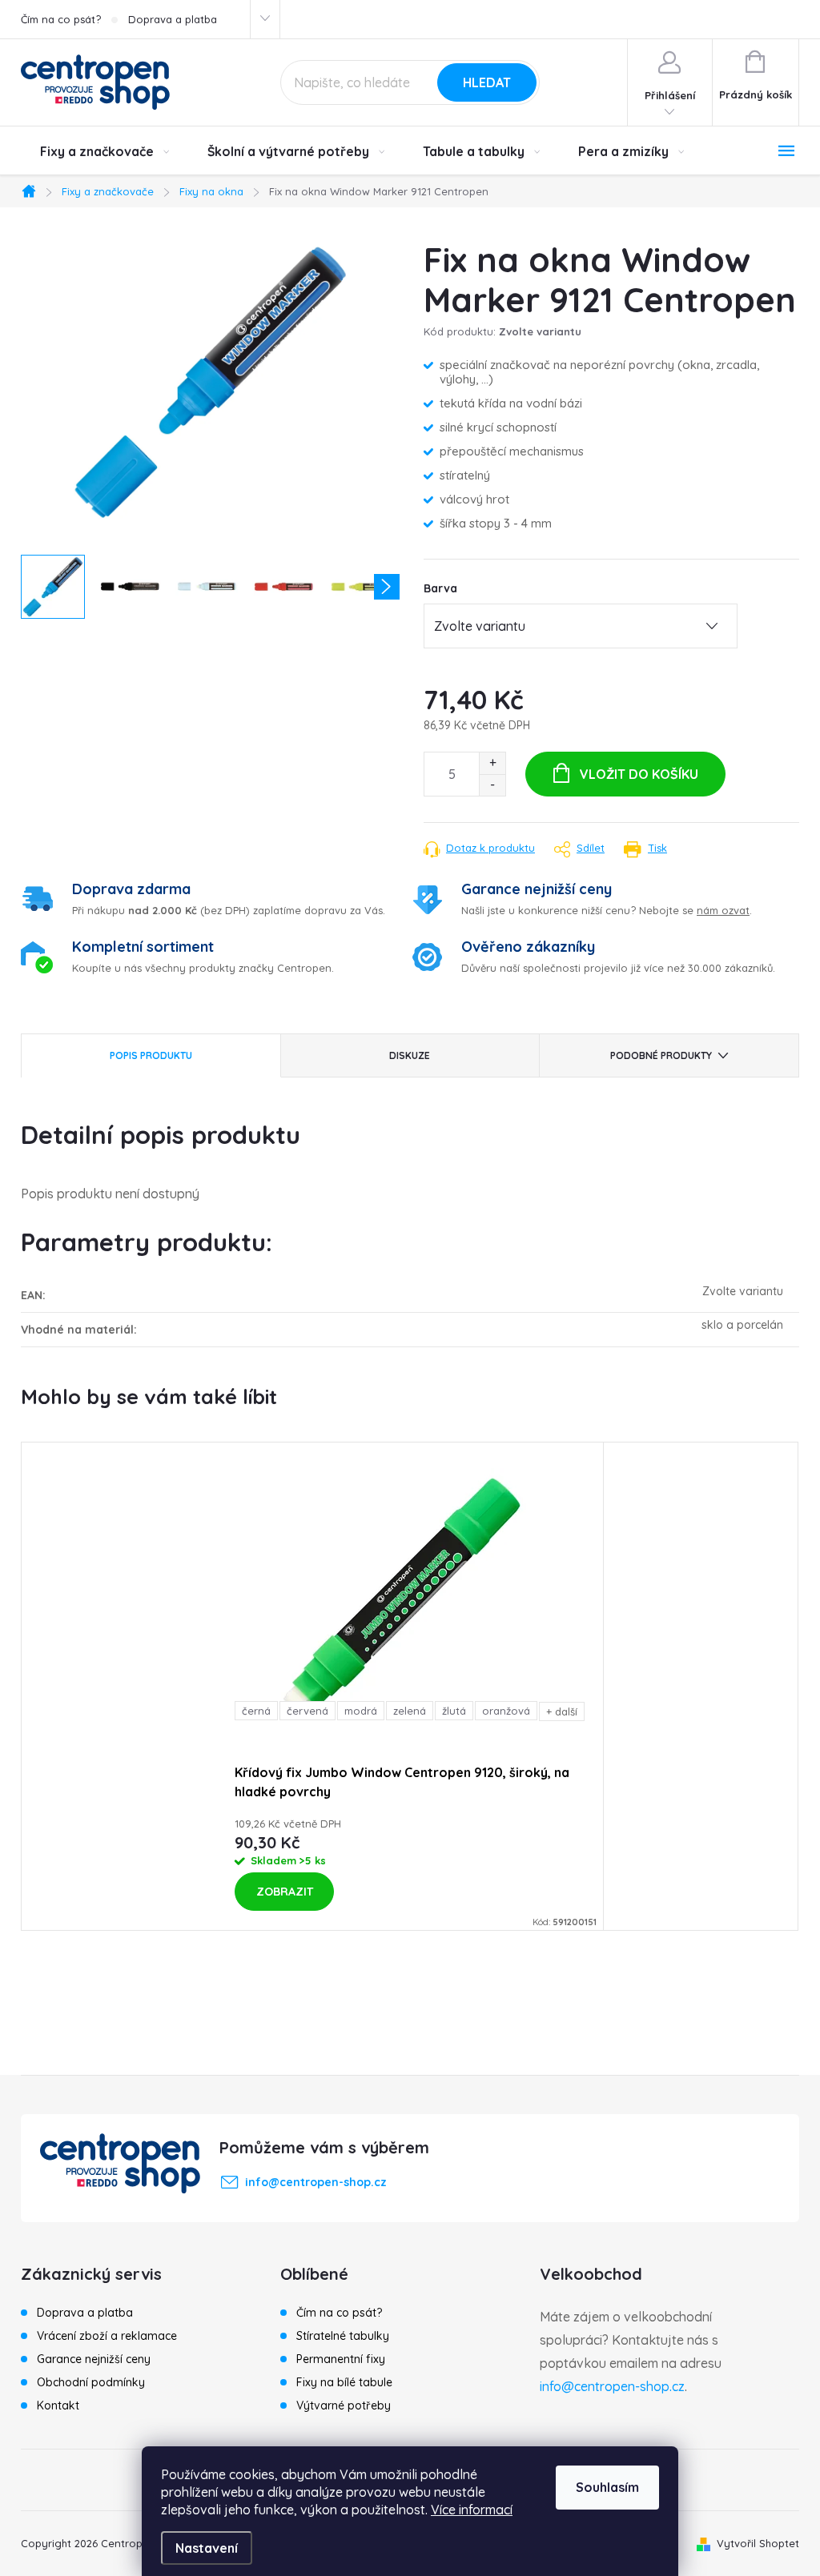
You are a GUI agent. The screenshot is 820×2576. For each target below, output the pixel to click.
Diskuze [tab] (410, 1055)
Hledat (487, 82)
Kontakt (58, 2405)
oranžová (506, 1711)
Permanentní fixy (341, 2359)
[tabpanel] (410, 1686)
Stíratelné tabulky (343, 2336)
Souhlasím (607, 2487)
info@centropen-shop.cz (612, 2386)
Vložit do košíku (639, 774)
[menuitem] (105, 151)
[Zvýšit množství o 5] (492, 763)
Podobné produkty (661, 1055)
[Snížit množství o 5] (492, 785)
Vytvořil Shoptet (758, 2543)
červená (307, 1711)
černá (256, 1711)
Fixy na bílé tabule (344, 2382)
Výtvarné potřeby (344, 2405)
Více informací (472, 2510)
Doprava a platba (173, 19)
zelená (410, 1711)
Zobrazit (285, 1892)
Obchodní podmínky (91, 2382)
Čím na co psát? (61, 19)
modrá (361, 1711)
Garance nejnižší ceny (94, 2359)
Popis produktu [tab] (151, 1055)
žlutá (454, 1711)
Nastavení (207, 2548)
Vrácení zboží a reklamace (107, 2336)
